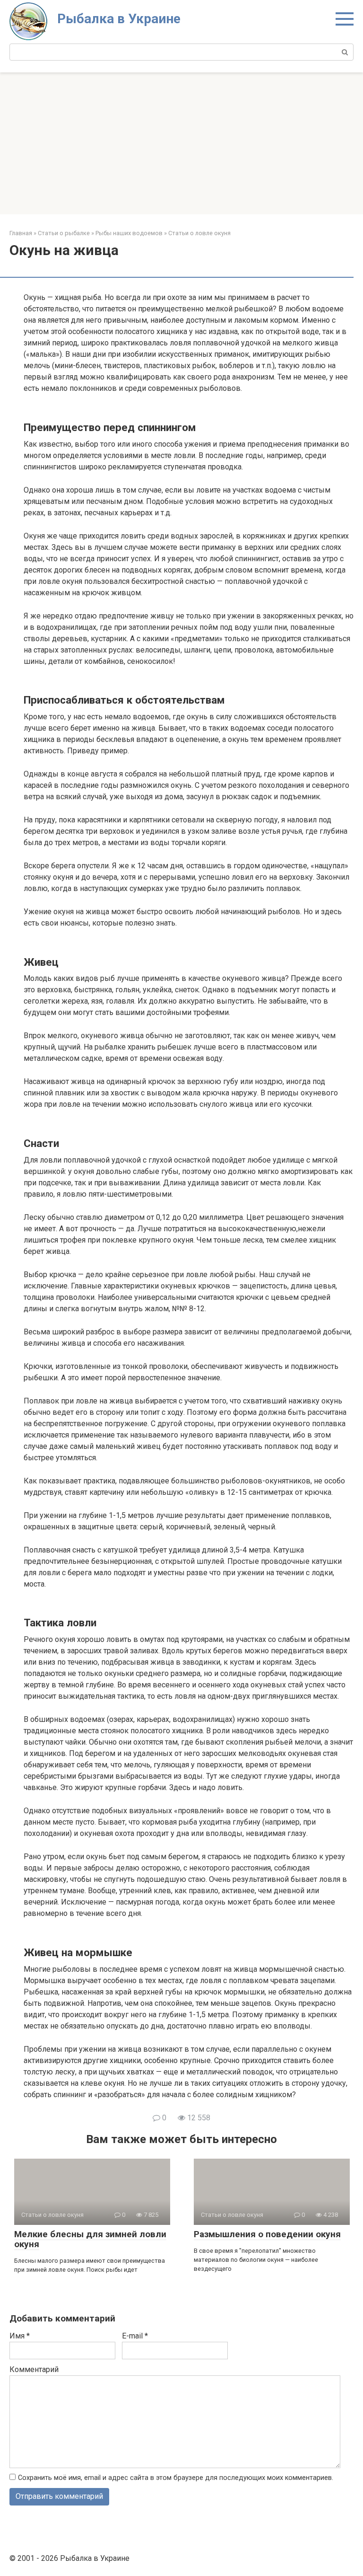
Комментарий (34, 2369)
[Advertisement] (181, 143)
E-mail (135, 2336)
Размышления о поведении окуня (267, 2234)
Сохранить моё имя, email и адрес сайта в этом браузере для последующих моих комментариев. (176, 2478)
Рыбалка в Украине (119, 19)
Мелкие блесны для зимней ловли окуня (90, 2239)
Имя (20, 2336)
